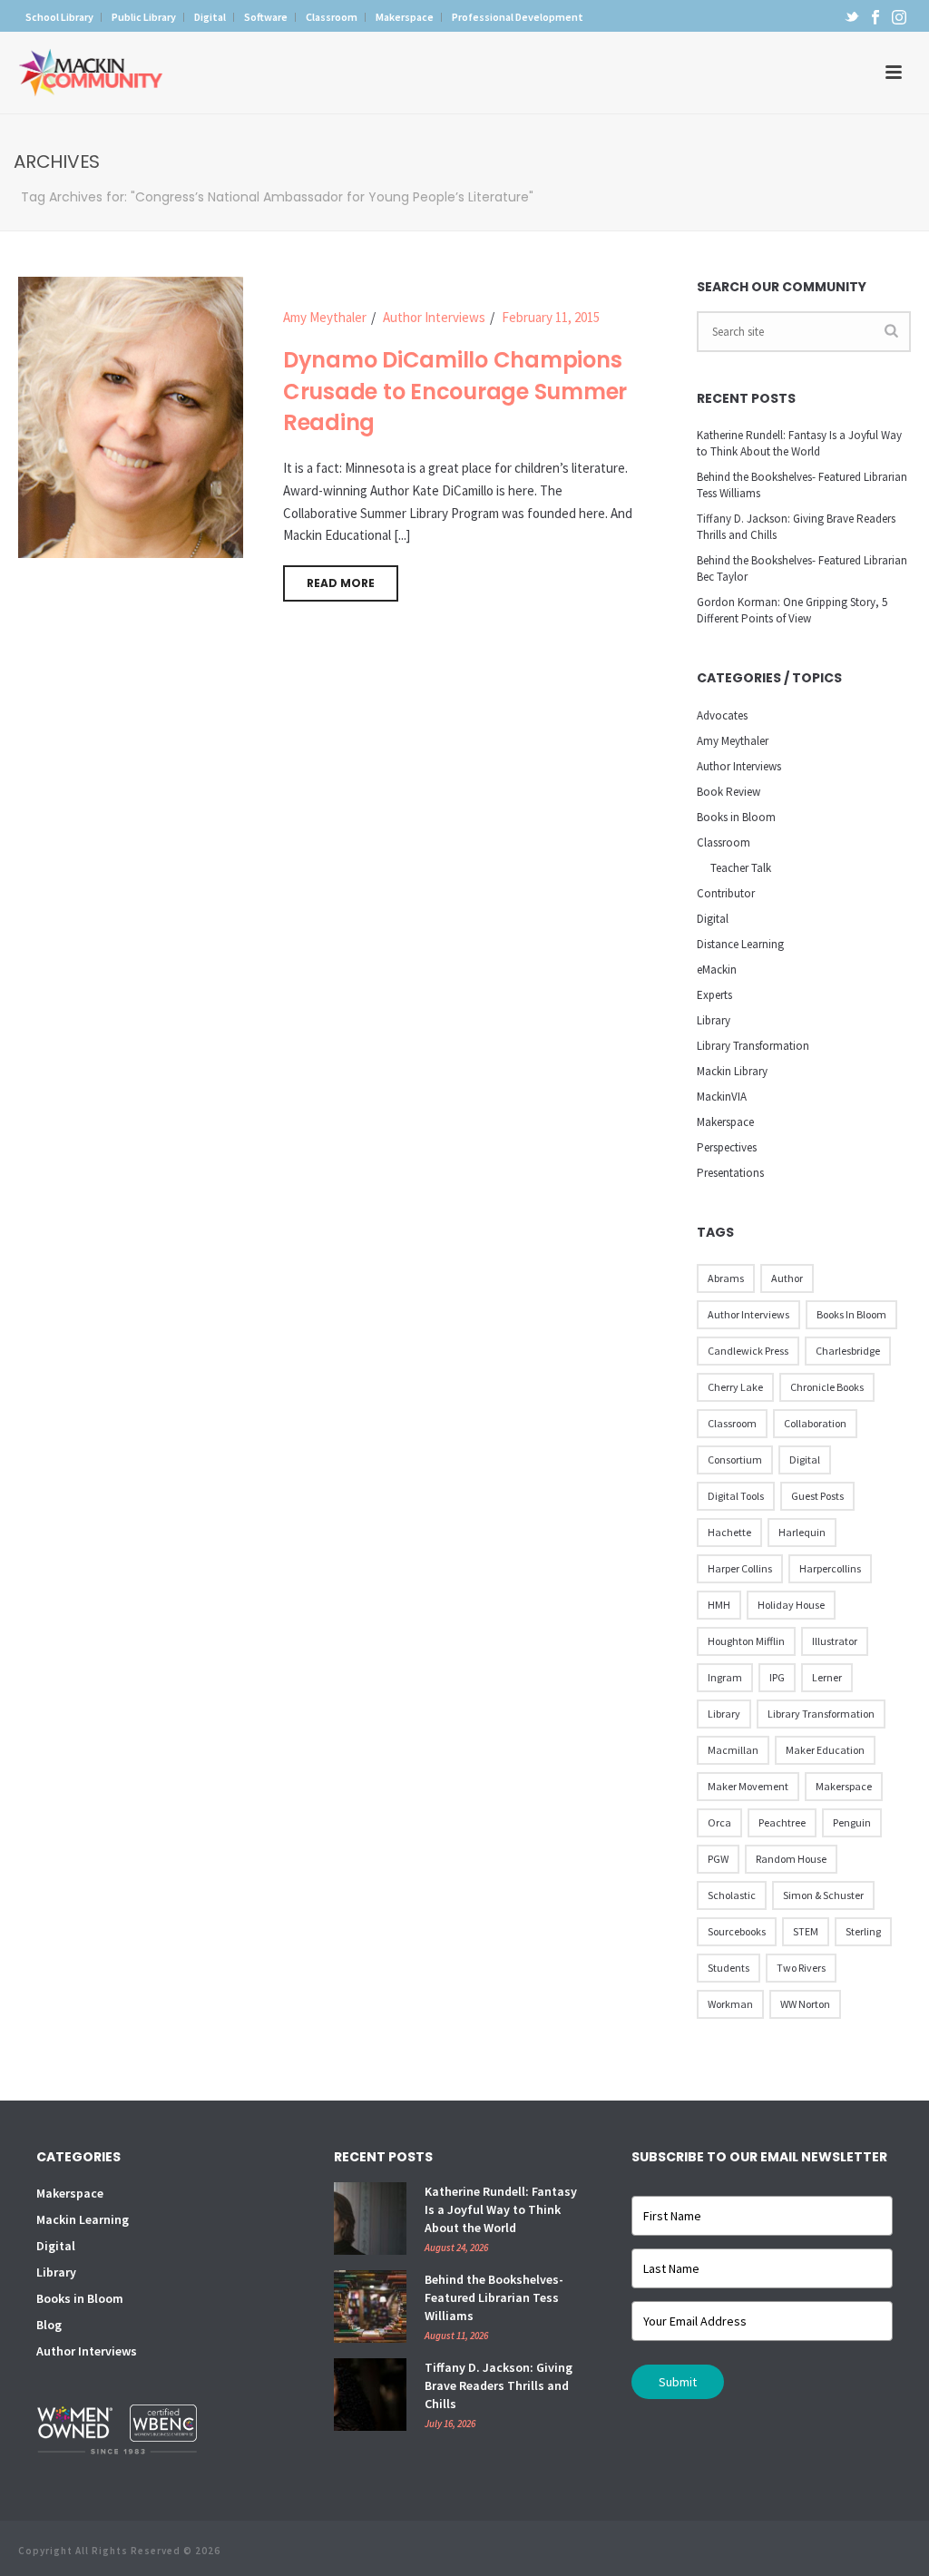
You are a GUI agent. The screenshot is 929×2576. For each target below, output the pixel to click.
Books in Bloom (736, 817)
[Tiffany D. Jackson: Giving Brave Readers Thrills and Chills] (370, 2395)
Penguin (852, 1822)
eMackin (717, 970)
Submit (678, 2382)
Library (714, 1020)
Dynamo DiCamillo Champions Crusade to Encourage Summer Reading (455, 391)
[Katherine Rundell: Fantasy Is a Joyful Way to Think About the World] (370, 2218)
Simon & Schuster (823, 1895)
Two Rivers (801, 1968)
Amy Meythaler (325, 317)
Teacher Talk (741, 868)
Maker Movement (748, 1786)
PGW (718, 1859)
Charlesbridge (848, 1351)
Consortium (735, 1459)
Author (787, 1278)
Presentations (730, 1173)
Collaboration (815, 1423)
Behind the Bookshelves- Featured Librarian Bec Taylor (802, 568)
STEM (806, 1931)
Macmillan (733, 1750)
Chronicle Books (827, 1387)
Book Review (729, 792)
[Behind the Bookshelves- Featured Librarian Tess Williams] (370, 2307)
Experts (714, 995)
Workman (730, 2004)
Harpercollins (830, 1568)
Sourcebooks (737, 1931)
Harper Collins (740, 1568)
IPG (777, 1677)
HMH (719, 1605)
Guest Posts (817, 1496)
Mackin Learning (83, 2219)
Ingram (725, 1677)
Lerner (827, 1677)
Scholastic (732, 1895)
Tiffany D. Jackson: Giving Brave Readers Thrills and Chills (796, 527)
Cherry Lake (735, 1387)
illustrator (835, 1641)
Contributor (726, 893)
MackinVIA (722, 1097)
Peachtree (782, 1822)
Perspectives (727, 1147)
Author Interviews (434, 317)
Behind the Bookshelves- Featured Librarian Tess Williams (802, 485)
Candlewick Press (748, 1351)
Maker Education (825, 1750)
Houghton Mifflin (746, 1641)
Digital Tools (736, 1496)
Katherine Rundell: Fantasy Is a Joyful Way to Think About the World (799, 443)
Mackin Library (732, 1071)
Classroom (724, 842)
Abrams (726, 1278)
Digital (713, 919)
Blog (49, 2325)
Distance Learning (740, 944)
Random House (791, 1859)
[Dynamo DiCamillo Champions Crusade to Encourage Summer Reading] (131, 415)
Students (729, 1968)
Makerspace (725, 1122)
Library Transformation (753, 1046)
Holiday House (791, 1605)
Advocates (722, 715)
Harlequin (802, 1532)
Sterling (863, 1931)
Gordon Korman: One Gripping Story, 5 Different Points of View (792, 610)
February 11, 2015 (551, 317)
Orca (719, 1822)
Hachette (729, 1532)
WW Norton (805, 2004)
